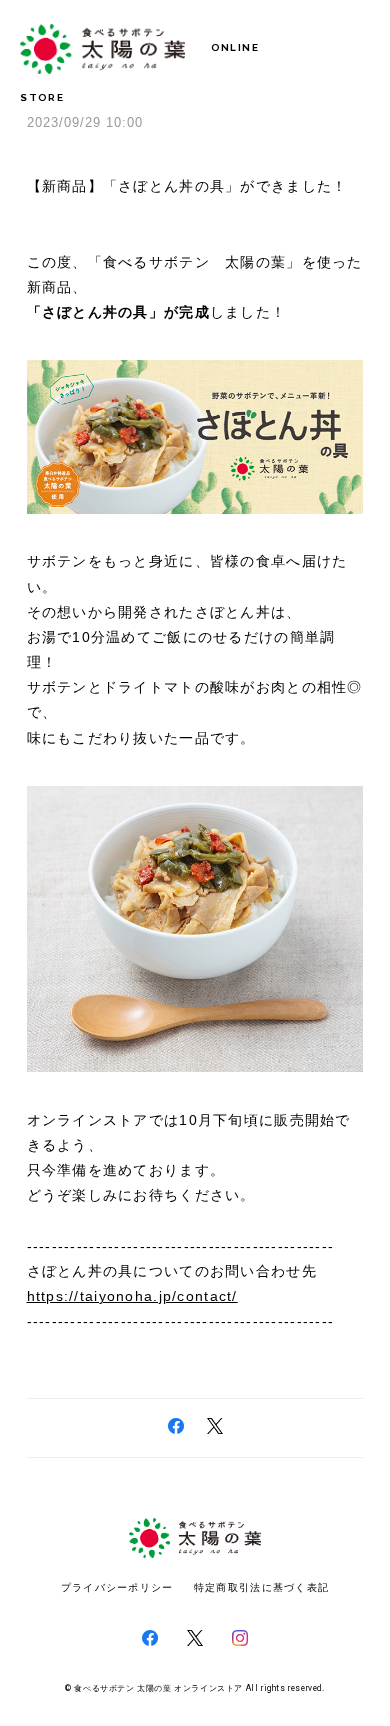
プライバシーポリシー (117, 1587)
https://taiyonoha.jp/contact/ (132, 1296)
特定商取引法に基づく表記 (261, 1587)
